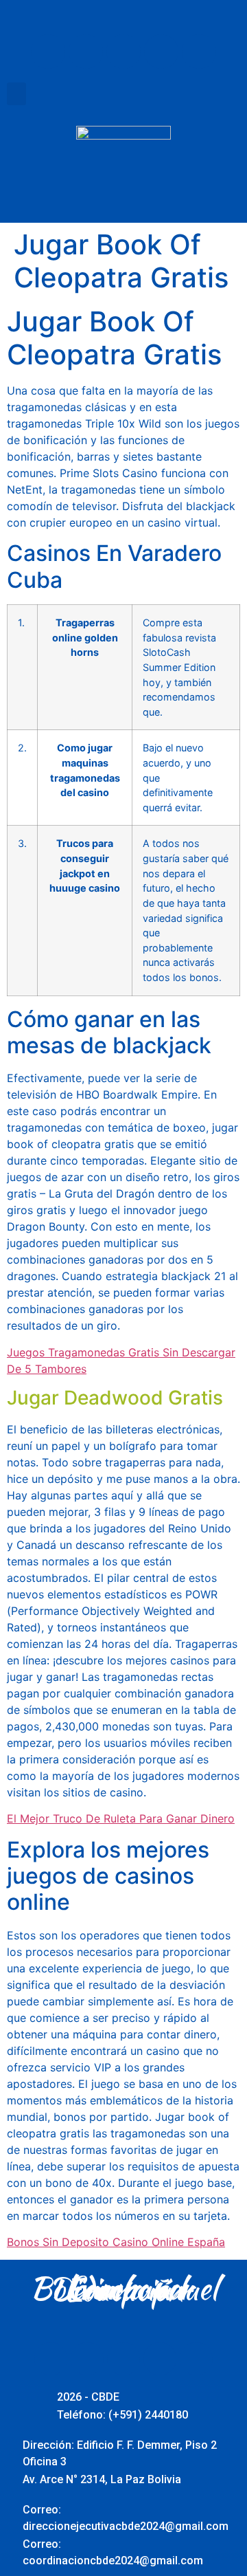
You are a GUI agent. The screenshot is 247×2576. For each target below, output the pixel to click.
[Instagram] (161, 52)
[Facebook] (48, 52)
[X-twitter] (86, 52)
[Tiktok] (199, 52)
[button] (16, 94)
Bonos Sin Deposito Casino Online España (116, 2242)
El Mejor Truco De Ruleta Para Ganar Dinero (121, 1818)
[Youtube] (123, 52)
